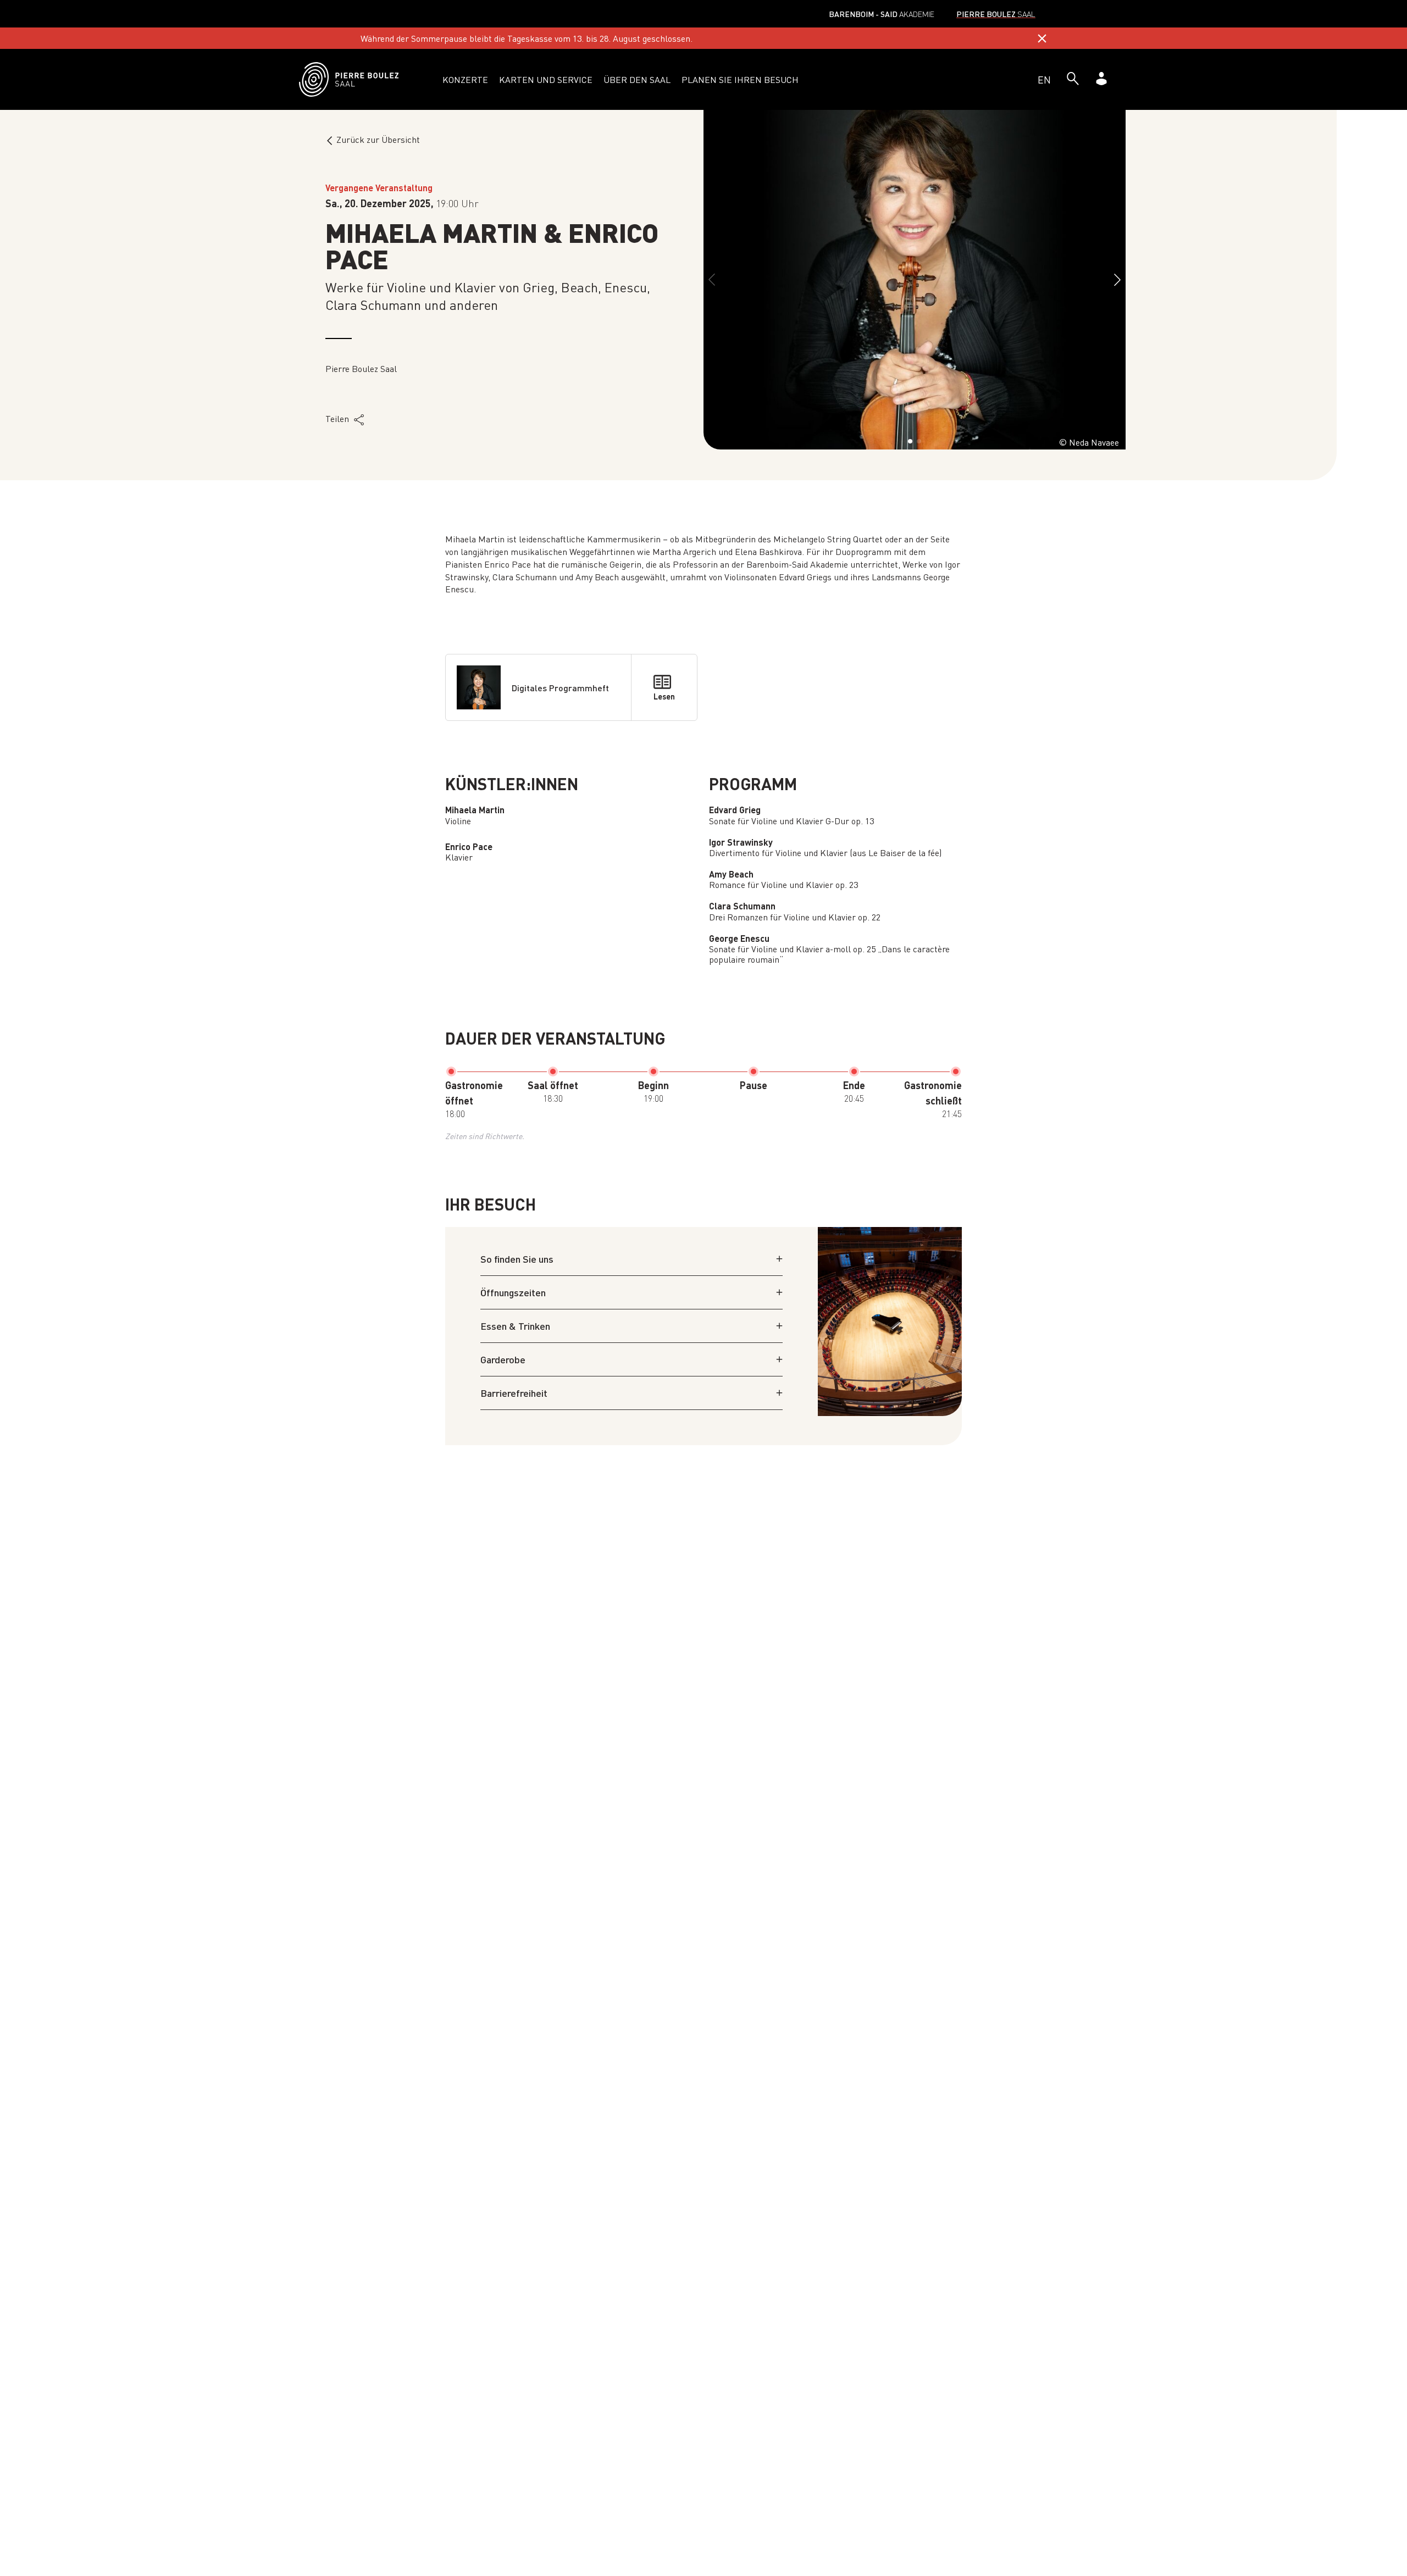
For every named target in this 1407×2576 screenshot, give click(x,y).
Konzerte (465, 79)
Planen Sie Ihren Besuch (740, 79)
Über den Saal (637, 79)
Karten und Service (546, 79)
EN (1044, 79)
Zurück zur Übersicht (378, 139)
